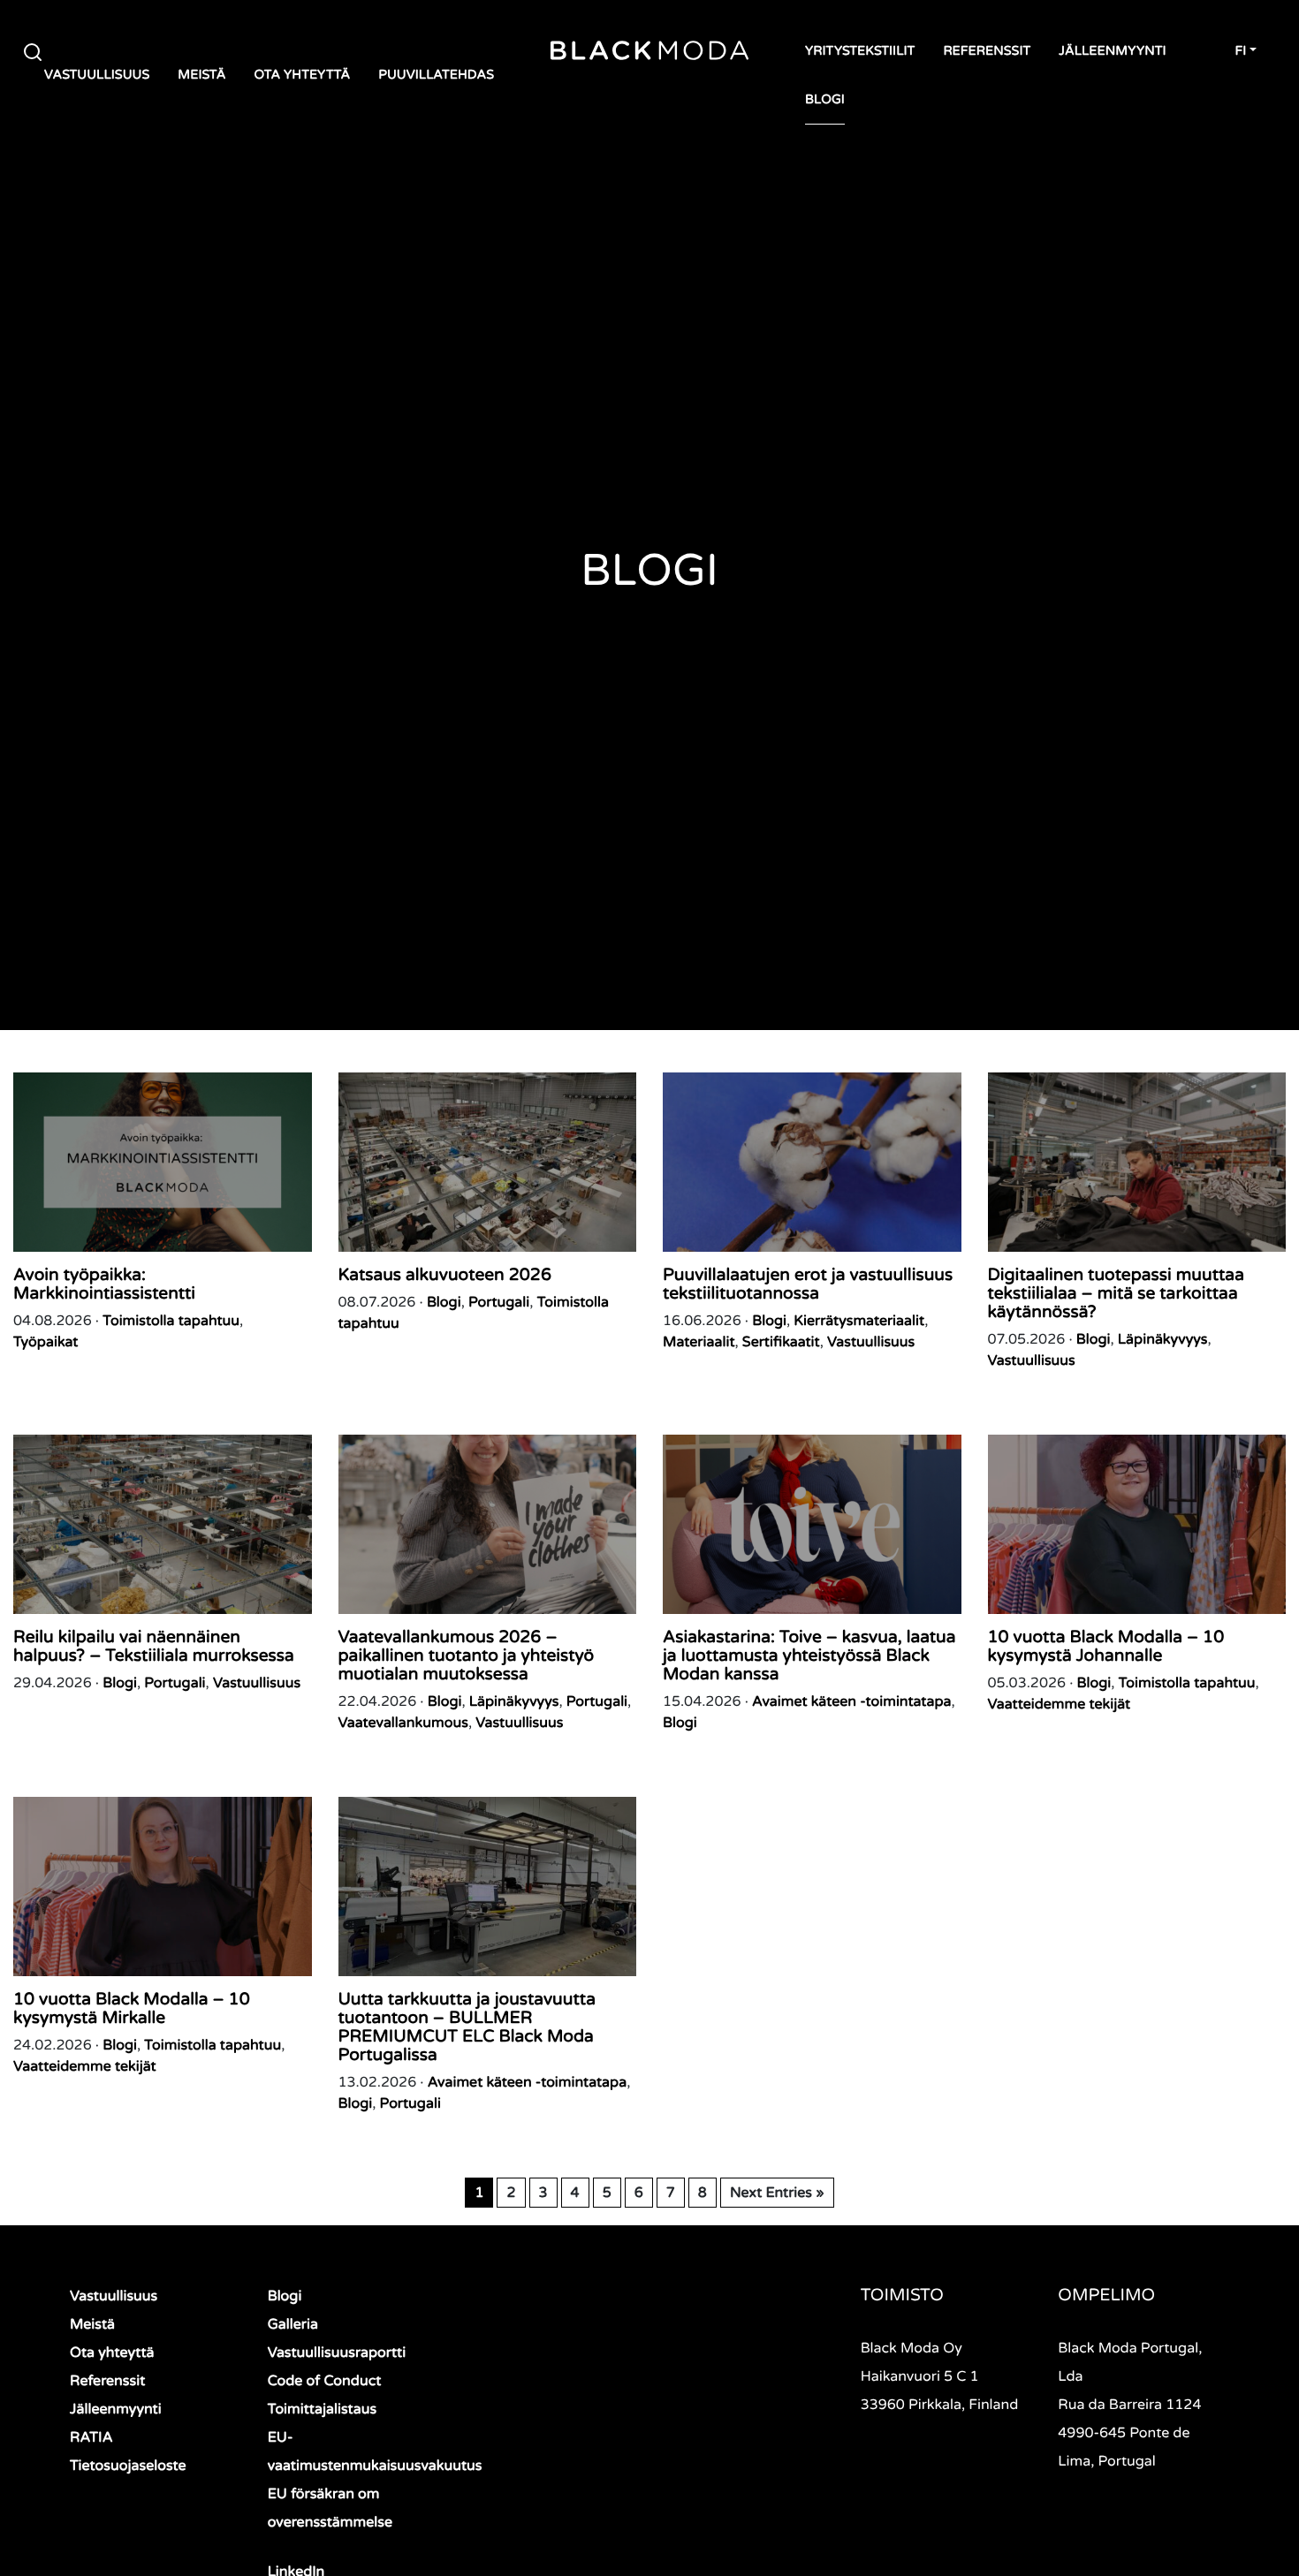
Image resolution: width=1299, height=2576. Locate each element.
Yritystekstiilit (860, 52)
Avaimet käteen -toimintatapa (852, 1701)
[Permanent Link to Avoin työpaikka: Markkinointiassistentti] (163, 1162)
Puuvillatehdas (436, 76)
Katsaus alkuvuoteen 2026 (445, 1275)
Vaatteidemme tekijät (1060, 1704)
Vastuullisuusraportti (337, 2352)
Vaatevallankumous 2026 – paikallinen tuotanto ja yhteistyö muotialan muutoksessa (467, 1656)
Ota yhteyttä (302, 76)
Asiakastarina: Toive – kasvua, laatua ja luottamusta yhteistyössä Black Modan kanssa (809, 1656)
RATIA (91, 2437)
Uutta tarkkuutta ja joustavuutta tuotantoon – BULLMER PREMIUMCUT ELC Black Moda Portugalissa (467, 2027)
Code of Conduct (325, 2381)
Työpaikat (46, 1342)
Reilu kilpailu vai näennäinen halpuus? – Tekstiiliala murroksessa (154, 1647)
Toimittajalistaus (322, 2409)
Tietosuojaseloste (128, 2466)
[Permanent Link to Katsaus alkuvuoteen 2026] (488, 1162)
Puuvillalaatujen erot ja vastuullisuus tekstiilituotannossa (808, 1284)
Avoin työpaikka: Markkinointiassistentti (104, 1284)
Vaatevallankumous (403, 1723)
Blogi (825, 100)
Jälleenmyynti (1112, 52)
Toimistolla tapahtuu (171, 1321)
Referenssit (987, 52)
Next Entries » (777, 2193)
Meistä (201, 76)
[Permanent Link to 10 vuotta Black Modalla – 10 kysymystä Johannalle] (1137, 1524)
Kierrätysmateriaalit (859, 1321)
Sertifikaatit (781, 1342)
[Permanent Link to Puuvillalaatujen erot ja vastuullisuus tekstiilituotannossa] (812, 1162)
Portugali (499, 1302)
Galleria (293, 2324)
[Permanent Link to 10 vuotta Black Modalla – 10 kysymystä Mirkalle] (163, 1887)
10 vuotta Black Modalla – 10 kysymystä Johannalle (1106, 1647)
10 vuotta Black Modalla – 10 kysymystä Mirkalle (132, 2009)
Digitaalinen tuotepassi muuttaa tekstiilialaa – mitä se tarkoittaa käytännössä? (1116, 1294)
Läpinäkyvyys (1163, 1339)
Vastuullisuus (97, 76)
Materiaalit (699, 1342)
